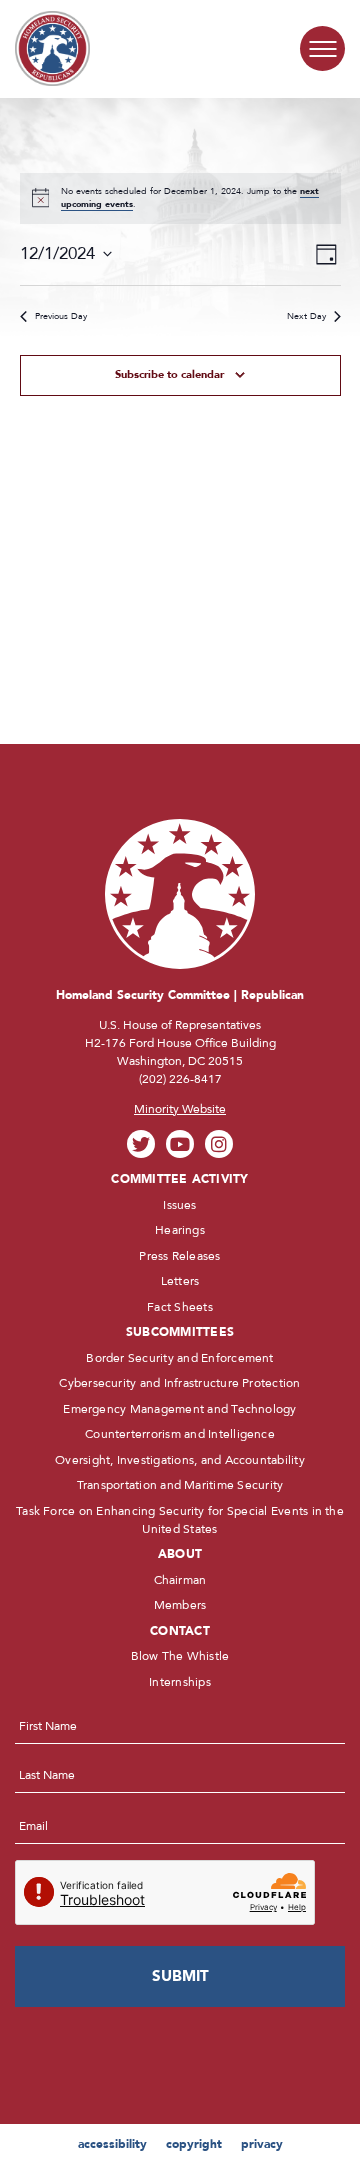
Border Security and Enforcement (179, 1358)
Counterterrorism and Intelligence (180, 1434)
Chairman (180, 1580)
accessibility (112, 2144)
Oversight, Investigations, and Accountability (180, 1460)
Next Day (306, 316)
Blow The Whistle (180, 1656)
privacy (262, 2144)
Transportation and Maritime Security (180, 1485)
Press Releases (179, 1256)
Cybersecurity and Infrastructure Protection (179, 1383)
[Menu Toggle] (322, 48)
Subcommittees (180, 1332)
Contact (180, 1631)
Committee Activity (179, 1179)
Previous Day (61, 316)
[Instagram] (219, 1144)
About (180, 1554)
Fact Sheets (180, 1307)
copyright (194, 2144)
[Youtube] (180, 1144)
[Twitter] (141, 1144)
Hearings (180, 1230)
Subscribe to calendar (169, 374)
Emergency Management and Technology (179, 1409)
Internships (180, 1682)
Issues (179, 1205)
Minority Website (180, 1109)
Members (180, 1605)
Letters (180, 1281)
